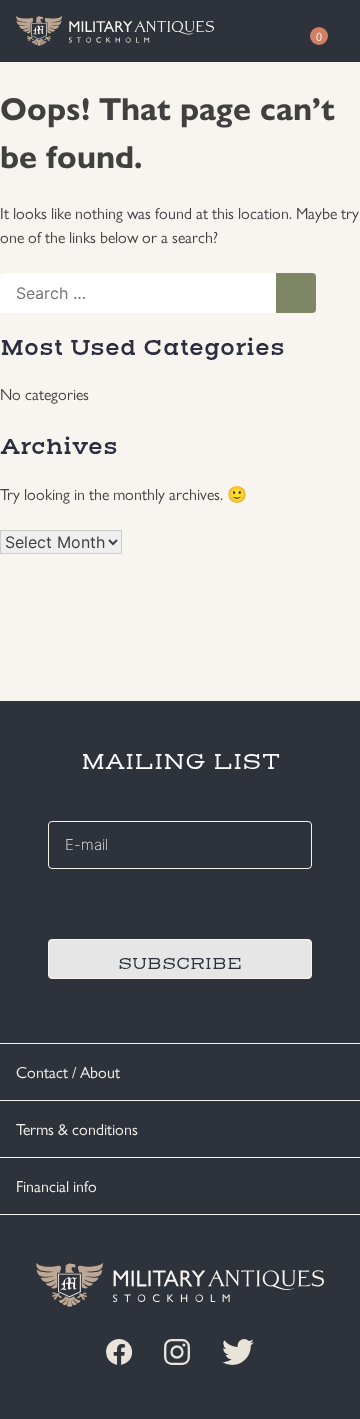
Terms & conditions (77, 1128)
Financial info (56, 1185)
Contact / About (68, 1071)
